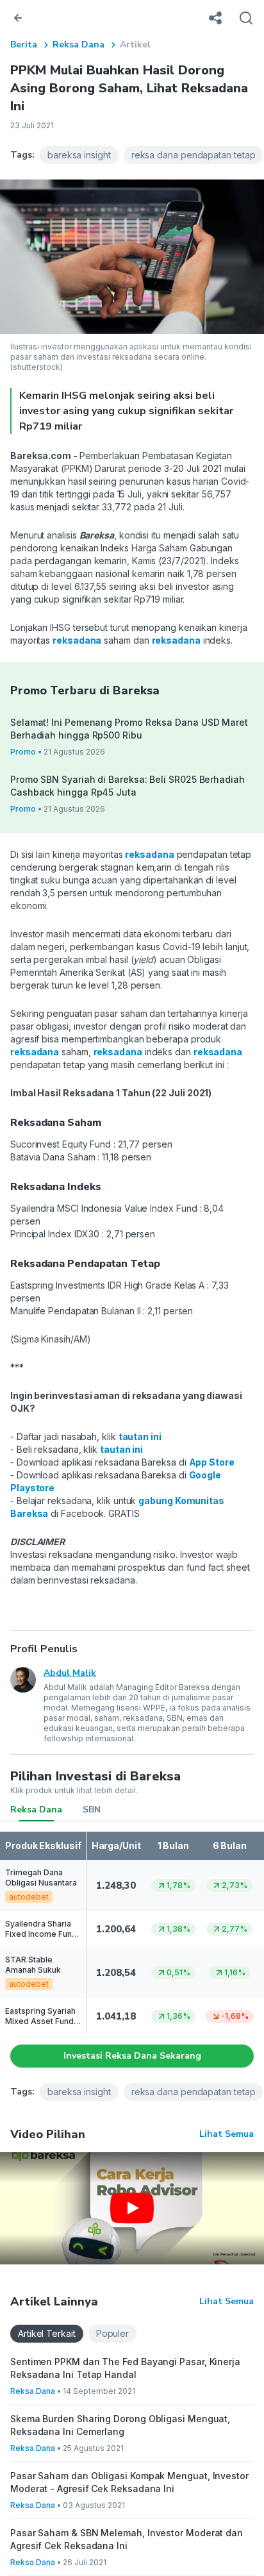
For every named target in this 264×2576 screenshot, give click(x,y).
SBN (92, 1810)
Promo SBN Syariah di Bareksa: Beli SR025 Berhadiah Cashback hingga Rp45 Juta (128, 786)
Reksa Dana (78, 45)
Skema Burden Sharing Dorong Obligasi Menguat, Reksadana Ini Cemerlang (120, 2425)
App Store (212, 1462)
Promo (23, 752)
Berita (24, 45)
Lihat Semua (227, 2134)
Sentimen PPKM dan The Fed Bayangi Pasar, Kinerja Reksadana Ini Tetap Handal (125, 2368)
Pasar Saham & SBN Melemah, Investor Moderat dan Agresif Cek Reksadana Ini (127, 2539)
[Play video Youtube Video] (132, 2208)
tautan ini (140, 1436)
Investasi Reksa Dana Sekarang (132, 2056)
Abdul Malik (70, 1673)
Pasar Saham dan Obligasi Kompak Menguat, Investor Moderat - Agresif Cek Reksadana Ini (129, 2482)
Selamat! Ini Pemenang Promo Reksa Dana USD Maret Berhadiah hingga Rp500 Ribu (129, 729)
